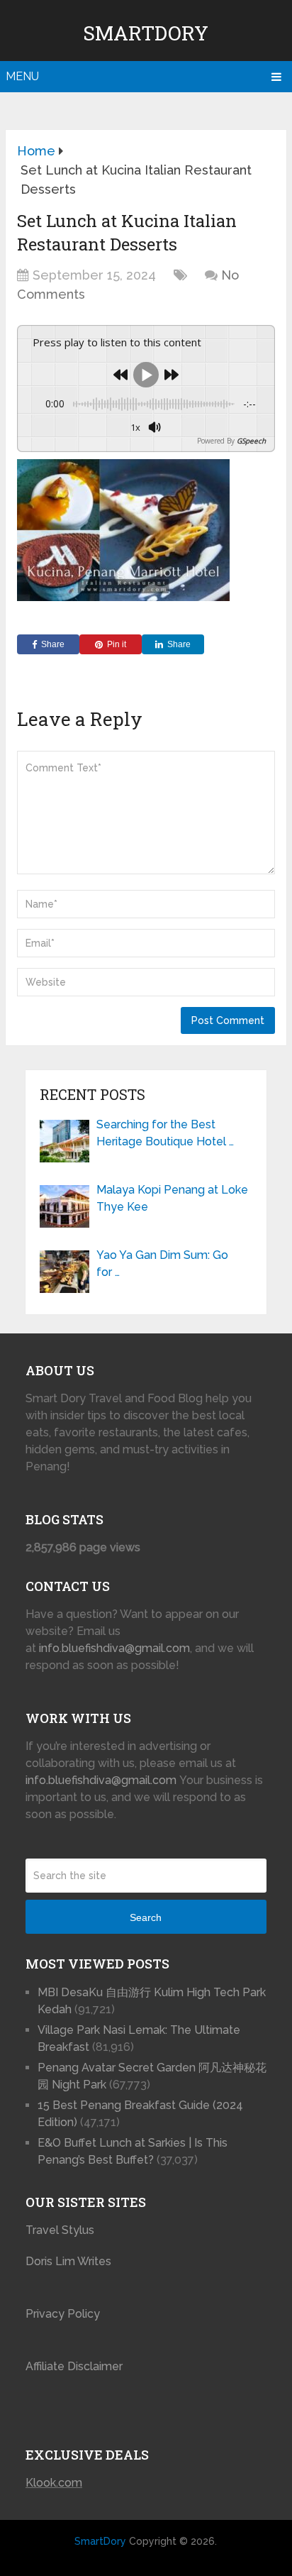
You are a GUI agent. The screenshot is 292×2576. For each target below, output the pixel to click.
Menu (22, 76)
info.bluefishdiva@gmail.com (114, 1648)
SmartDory (146, 33)
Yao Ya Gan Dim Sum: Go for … (162, 1264)
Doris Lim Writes (70, 2261)
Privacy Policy (63, 2314)
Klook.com (54, 2483)
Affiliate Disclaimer (74, 2366)
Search (146, 1917)
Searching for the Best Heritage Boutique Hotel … (165, 1133)
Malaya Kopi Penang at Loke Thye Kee (172, 1198)
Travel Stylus (60, 2230)
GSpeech (251, 441)
